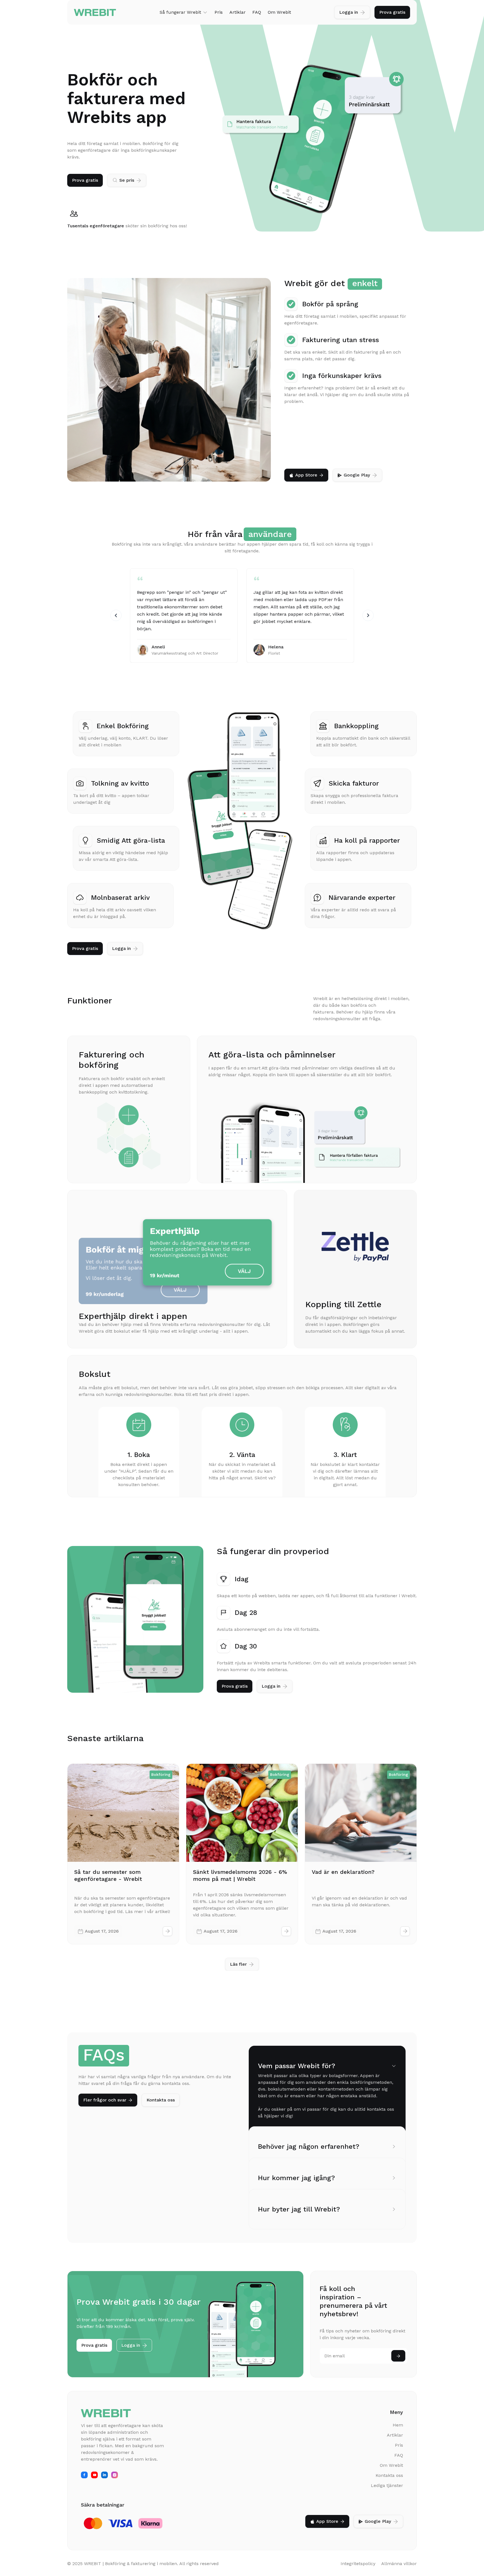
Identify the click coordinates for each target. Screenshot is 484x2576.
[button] (184, 12)
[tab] (327, 2091)
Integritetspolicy (358, 2564)
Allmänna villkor (399, 2564)
